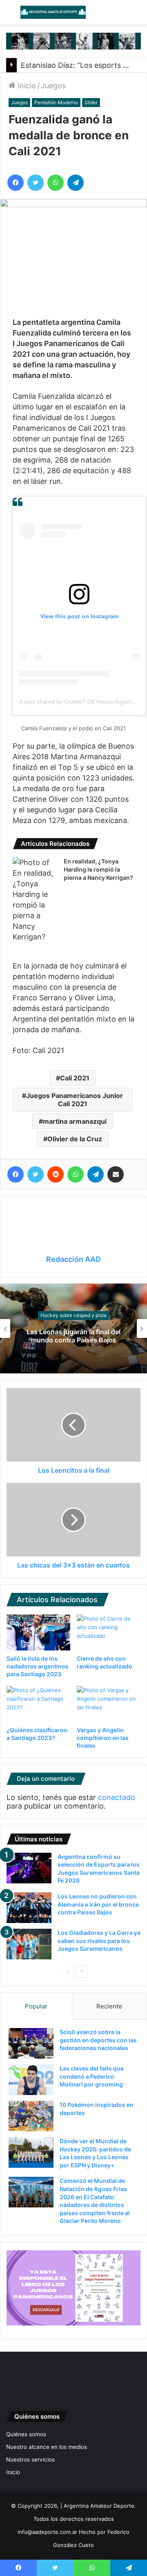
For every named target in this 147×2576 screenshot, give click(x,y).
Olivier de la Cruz (75, 1139)
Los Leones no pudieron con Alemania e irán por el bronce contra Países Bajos (73, 1336)
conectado (117, 1797)
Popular (36, 2006)
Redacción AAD (73, 1259)
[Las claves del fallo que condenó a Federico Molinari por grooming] (31, 2080)
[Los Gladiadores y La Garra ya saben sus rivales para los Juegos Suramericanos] (29, 1944)
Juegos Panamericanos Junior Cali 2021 (75, 1100)
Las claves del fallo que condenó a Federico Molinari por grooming (92, 2076)
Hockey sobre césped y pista (73, 1311)
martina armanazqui (75, 1121)
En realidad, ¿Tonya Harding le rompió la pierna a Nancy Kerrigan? (98, 869)
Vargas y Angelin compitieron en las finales (103, 1738)
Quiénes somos (26, 2434)
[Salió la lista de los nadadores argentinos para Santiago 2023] (38, 1632)
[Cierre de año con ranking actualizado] (109, 1632)
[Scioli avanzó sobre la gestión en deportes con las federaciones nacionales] (31, 2043)
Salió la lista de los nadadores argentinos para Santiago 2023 (38, 1666)
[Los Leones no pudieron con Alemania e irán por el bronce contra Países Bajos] (29, 1908)
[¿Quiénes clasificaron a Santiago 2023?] (38, 1704)
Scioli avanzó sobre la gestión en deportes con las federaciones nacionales (98, 2040)
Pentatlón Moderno (56, 102)
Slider (91, 102)
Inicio (26, 86)
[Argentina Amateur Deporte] (53, 12)
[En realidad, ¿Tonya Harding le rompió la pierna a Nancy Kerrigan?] (35, 900)
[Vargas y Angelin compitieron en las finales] (109, 1704)
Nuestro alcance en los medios (47, 2447)
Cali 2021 (75, 1078)
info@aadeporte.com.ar (47, 2532)
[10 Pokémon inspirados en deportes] (31, 2116)
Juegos (53, 86)
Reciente (109, 2006)
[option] (73, 1328)
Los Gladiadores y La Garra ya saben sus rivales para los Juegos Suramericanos (99, 1941)
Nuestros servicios (30, 2460)
